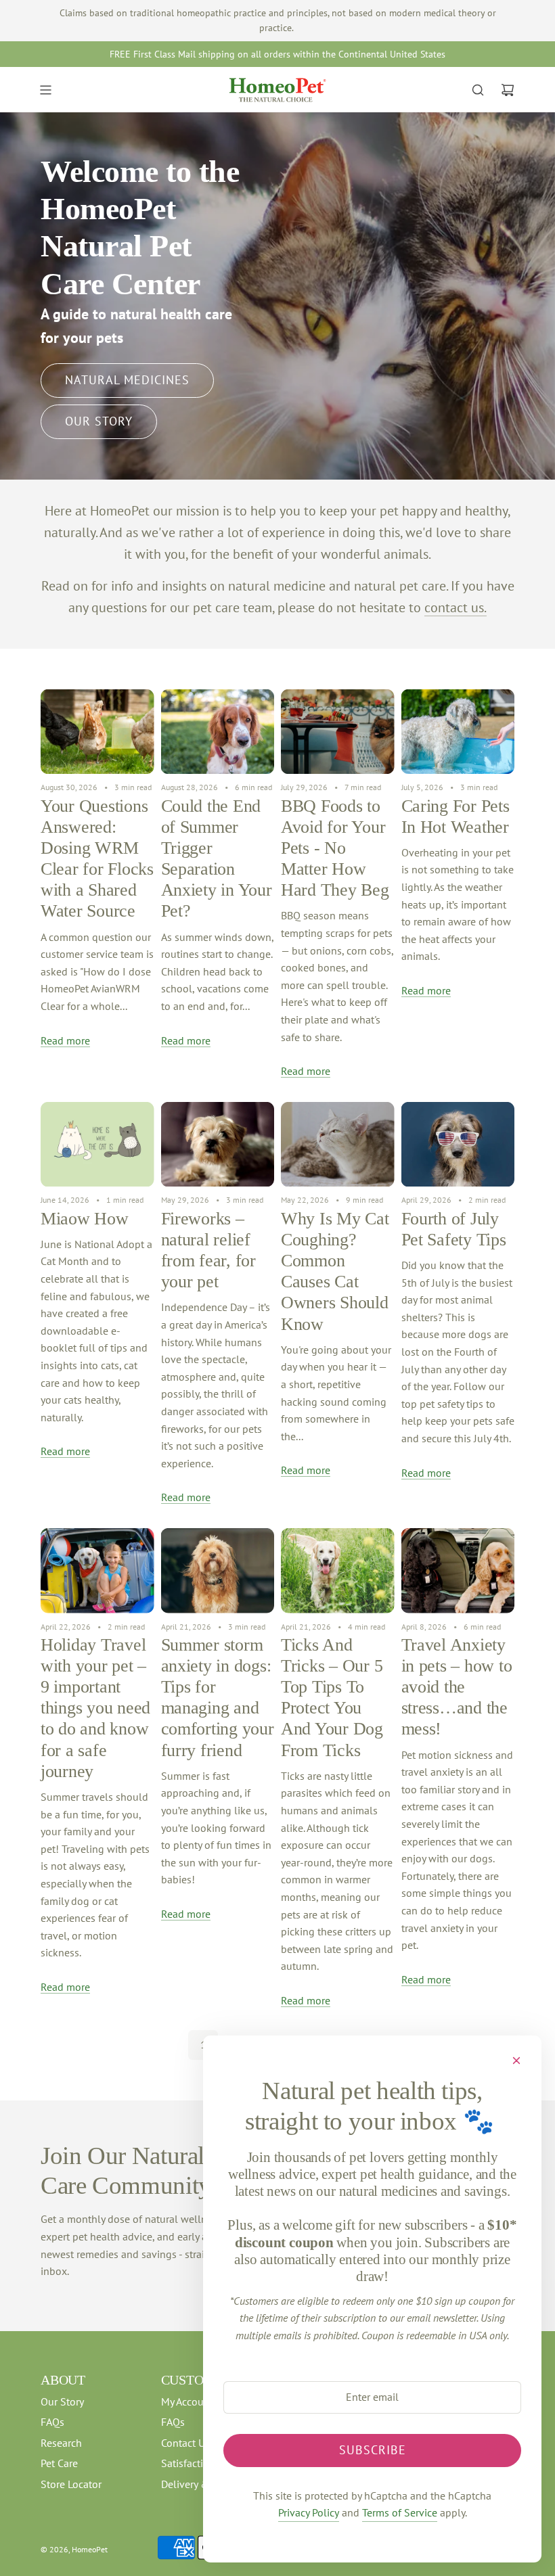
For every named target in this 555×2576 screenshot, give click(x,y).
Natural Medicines (127, 380)
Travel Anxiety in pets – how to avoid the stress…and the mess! (457, 1687)
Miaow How (85, 1219)
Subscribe (373, 2450)
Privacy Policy (309, 2512)
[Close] (516, 2061)
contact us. (456, 607)
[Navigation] (45, 90)
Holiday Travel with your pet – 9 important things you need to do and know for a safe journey (95, 1708)
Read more (65, 1040)
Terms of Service (400, 2512)
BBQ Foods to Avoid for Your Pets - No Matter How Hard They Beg (335, 848)
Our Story (99, 421)
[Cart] (508, 90)
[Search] (478, 90)
